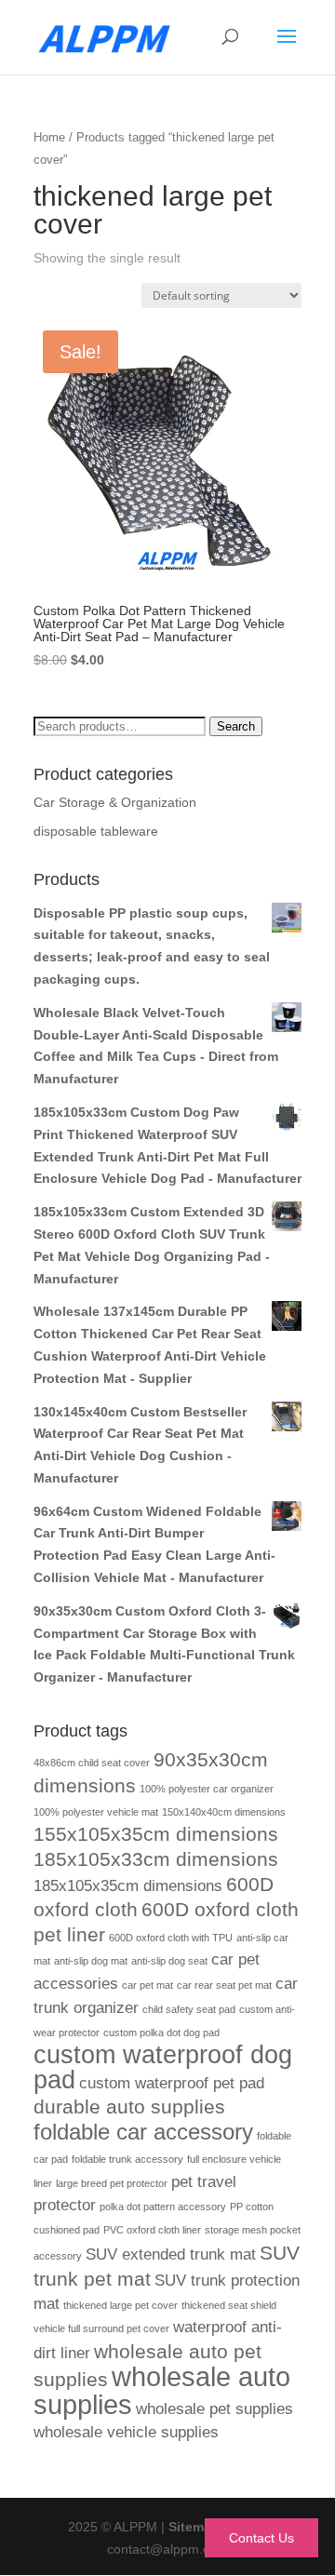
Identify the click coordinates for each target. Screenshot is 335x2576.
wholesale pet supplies (214, 2409)
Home (49, 137)
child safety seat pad (189, 2009)
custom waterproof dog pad (163, 2068)
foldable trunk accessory (127, 2159)
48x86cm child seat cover (92, 1763)
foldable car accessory (143, 2132)
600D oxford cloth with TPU (171, 1938)
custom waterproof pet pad (172, 2083)
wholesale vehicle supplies (126, 2432)
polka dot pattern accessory (163, 2207)
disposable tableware (96, 831)
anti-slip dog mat (91, 1961)
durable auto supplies (129, 2106)
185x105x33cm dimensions (156, 1859)
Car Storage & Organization (115, 802)
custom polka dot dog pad (161, 2033)
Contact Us (261, 2538)
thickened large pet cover (121, 2305)
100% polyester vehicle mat (96, 1812)
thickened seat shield (229, 2305)
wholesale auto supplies (162, 2390)
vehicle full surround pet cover (101, 2328)
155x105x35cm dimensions (156, 1834)
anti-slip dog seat (169, 1961)
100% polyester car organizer (207, 1789)
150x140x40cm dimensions (224, 1812)
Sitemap (194, 2527)
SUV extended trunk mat (171, 2254)
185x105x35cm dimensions (128, 1886)
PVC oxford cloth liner (152, 2230)
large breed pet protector (112, 2183)
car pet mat (147, 1985)
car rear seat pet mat (224, 1985)
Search (236, 726)
